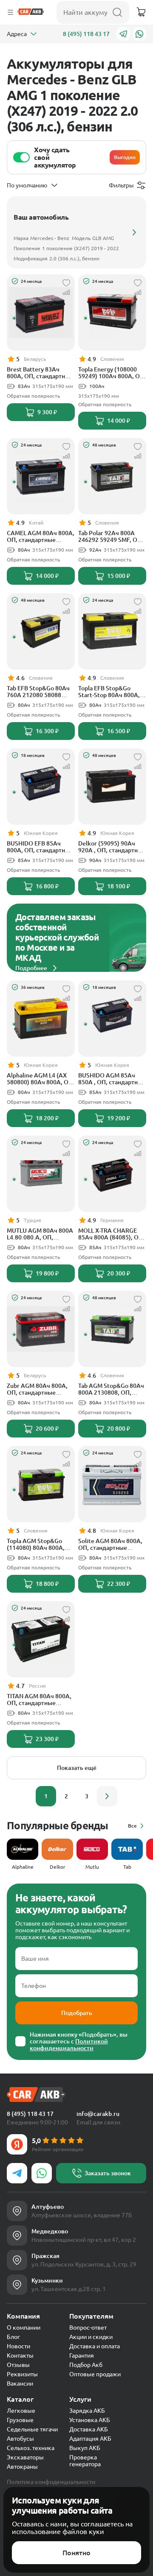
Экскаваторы (25, 2457)
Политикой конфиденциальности (69, 2045)
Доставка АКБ (89, 2429)
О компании (24, 2328)
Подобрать (77, 2013)
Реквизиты (22, 2374)
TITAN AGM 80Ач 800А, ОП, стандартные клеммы (39, 1700)
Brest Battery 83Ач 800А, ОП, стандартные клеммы (40, 373)
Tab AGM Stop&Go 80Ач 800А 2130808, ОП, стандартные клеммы (111, 1389)
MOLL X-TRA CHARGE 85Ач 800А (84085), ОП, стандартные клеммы (111, 1234)
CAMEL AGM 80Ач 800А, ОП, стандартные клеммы (41, 536)
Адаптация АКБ (90, 2439)
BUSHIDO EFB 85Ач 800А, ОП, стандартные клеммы (40, 847)
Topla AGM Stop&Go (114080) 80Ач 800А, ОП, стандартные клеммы (36, 1544)
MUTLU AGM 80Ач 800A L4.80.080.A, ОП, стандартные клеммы (40, 1234)
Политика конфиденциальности (51, 2482)
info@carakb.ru (98, 2114)
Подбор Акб (86, 2365)
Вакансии (20, 2383)
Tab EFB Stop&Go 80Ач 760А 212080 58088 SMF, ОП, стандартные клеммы (38, 692)
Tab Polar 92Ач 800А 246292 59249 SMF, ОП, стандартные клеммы (111, 536)
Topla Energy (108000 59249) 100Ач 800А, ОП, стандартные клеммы (112, 373)
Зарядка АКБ (87, 2411)
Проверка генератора (85, 2461)
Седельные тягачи (32, 2429)
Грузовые (20, 2420)
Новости (18, 2346)
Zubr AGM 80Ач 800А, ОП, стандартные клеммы (37, 1389)
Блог (13, 2337)
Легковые (21, 2411)
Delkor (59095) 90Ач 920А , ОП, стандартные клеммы (112, 847)
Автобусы (20, 2439)
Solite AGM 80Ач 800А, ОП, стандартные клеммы (110, 1544)
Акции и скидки (91, 2337)
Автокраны (22, 2467)
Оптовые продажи (95, 2374)
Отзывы (18, 2365)
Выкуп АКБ (85, 2448)
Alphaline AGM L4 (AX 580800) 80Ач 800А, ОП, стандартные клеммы (41, 1079)
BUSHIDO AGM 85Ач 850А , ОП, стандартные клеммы (112, 1079)
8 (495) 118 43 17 (86, 34)
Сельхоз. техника (31, 2448)
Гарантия (82, 2356)
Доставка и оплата (95, 2346)
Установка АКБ (90, 2420)
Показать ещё (77, 1768)
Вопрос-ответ (88, 2328)
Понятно (76, 2553)
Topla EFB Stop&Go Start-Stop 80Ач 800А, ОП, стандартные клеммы (109, 692)
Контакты (20, 2356)
